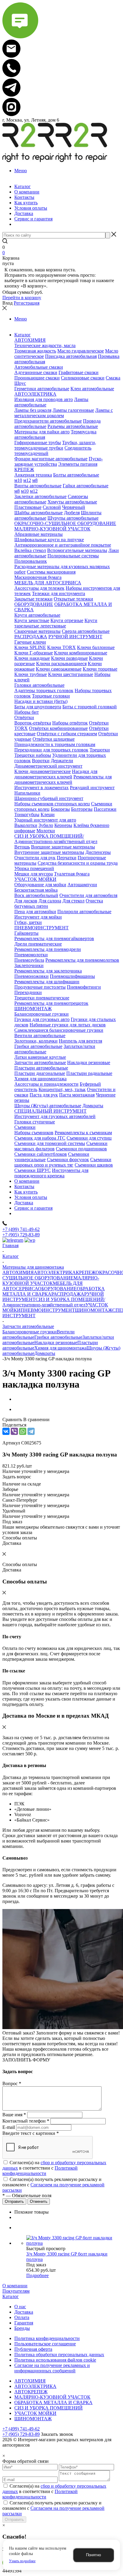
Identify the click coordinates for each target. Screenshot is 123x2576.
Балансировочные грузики (30, 1332)
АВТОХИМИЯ (18, 1272)
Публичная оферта (33, 2349)
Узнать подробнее (22, 2561)
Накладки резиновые (56, 1343)
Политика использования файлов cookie (55, 2360)
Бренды (22, 2328)
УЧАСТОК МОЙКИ (35, 2413)
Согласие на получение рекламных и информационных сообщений (52, 2368)
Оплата (22, 2317)
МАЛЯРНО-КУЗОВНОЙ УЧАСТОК (51, 1281)
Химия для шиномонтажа (60, 1348)
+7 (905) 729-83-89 (21, 1235)
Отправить (14, 2520)
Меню (21, 171)
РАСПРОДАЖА (68, 1294)
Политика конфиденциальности (47, 2338)
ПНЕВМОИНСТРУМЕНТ (48, 1310)
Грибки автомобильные (58, 1337)
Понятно (93, 2555)
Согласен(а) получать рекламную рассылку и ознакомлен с (53, 2185)
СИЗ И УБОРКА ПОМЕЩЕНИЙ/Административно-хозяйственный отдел (54, 1302)
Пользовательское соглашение (45, 2344)
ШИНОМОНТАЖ (94, 1310)
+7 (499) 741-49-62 (21, 1229)
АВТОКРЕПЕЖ (31, 2392)
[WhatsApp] (23, 1431)
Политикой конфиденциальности (40, 2171)
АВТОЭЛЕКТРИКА (55, 1272)
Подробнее (37, 2275)
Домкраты (45, 1353)
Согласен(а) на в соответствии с (54, 2168)
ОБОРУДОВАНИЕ (57, 1289)
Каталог (11, 2296)
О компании (15, 2286)
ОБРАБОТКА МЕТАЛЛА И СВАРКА (53, 2402)
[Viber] (14, 1431)
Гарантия (24, 2323)
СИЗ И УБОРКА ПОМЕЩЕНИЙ (49, 2408)
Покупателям (16, 2291)
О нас (20, 2307)
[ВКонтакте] (6, 1431)
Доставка (24, 2312)
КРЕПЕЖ (86, 1272)
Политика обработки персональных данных (59, 2355)
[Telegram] (31, 1431)
